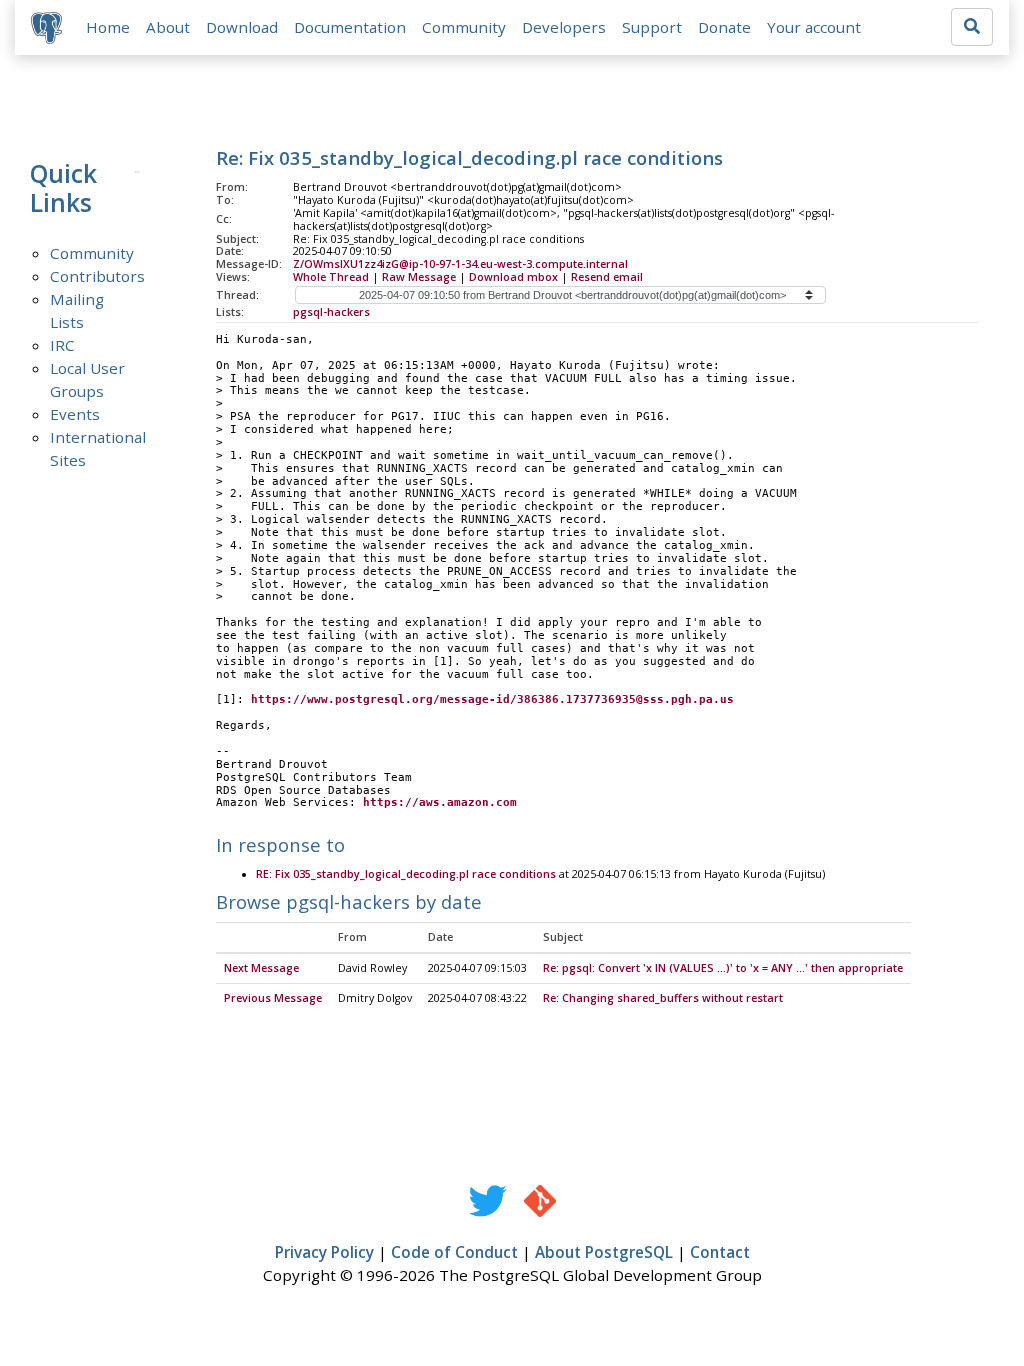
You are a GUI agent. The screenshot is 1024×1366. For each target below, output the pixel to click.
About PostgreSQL (604, 1252)
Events (75, 414)
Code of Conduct (454, 1252)
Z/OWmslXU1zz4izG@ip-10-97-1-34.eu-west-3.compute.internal (460, 264)
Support (652, 27)
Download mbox (513, 277)
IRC (62, 345)
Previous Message (273, 998)
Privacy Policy (324, 1252)
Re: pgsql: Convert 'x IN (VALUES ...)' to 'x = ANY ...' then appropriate (723, 968)
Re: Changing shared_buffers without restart (663, 998)
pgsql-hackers (331, 312)
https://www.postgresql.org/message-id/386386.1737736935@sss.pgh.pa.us (492, 699)
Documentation (350, 27)
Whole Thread (331, 277)
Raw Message (419, 277)
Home (108, 27)
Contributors (97, 276)
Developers (564, 27)
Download (242, 27)
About (168, 27)
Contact (720, 1252)
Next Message (261, 968)
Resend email (607, 277)
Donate (724, 27)
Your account (814, 27)
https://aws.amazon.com (440, 802)
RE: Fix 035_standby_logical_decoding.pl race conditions (406, 874)
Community (464, 27)
